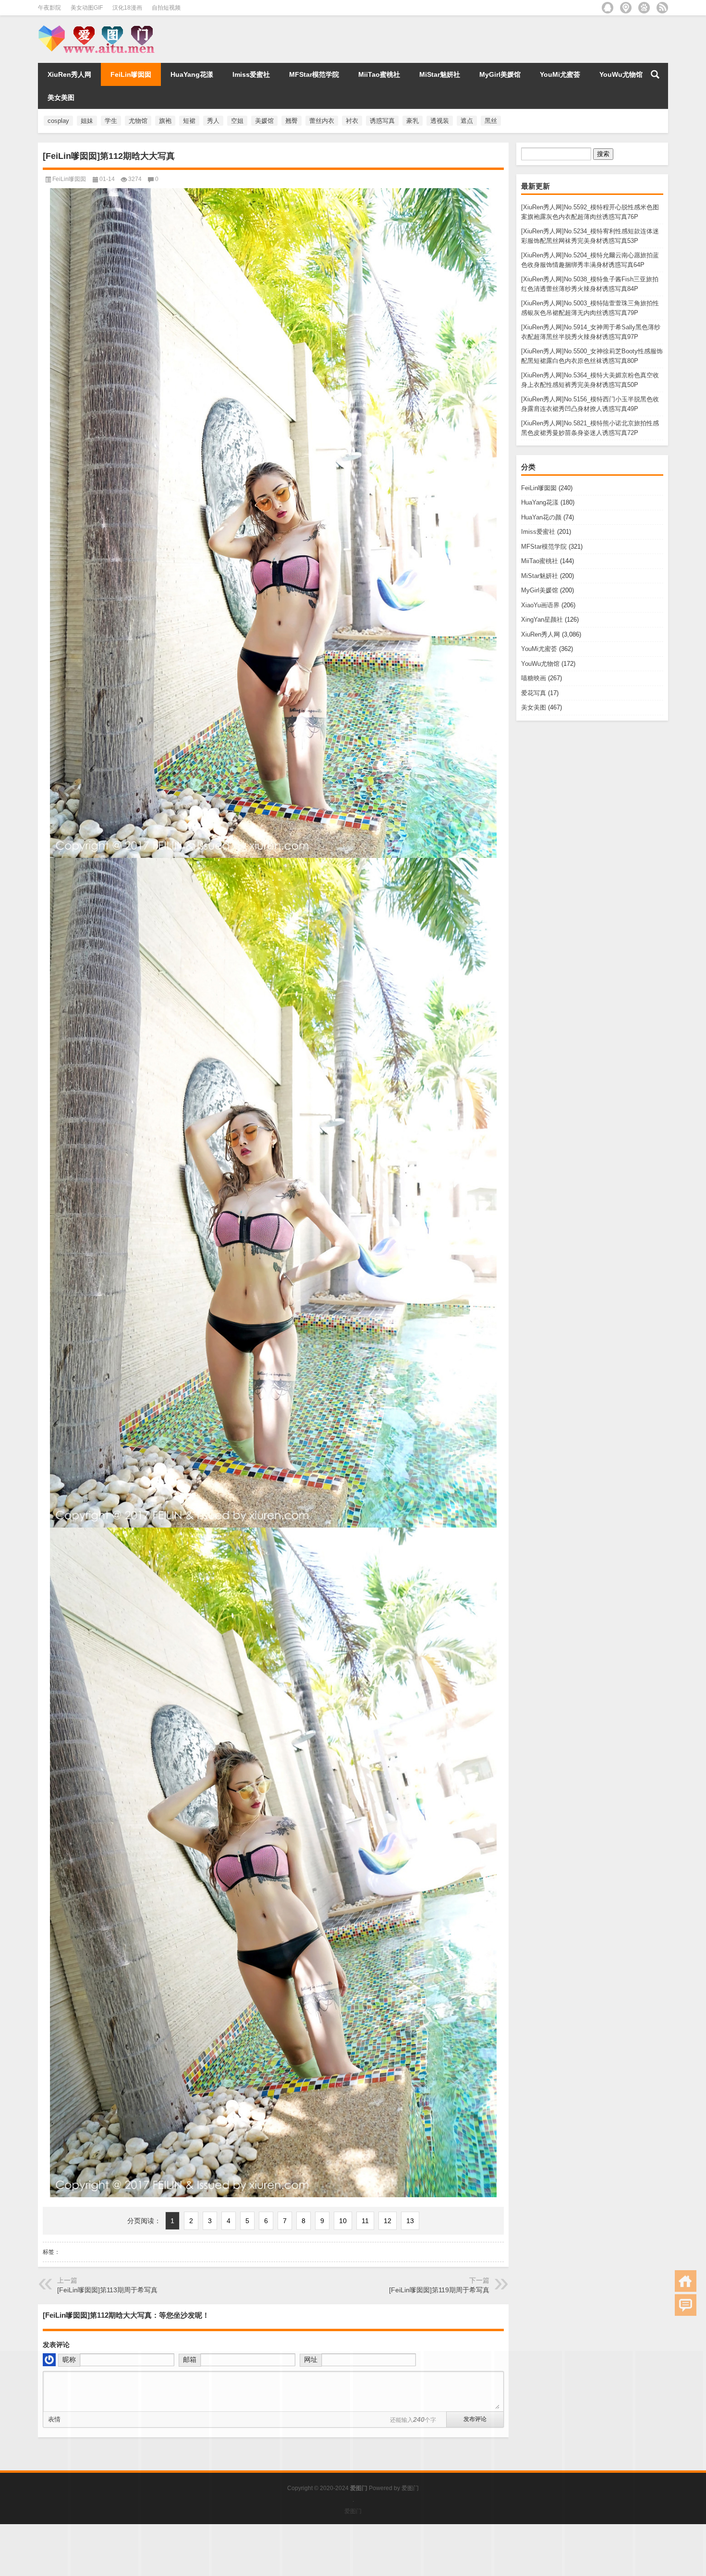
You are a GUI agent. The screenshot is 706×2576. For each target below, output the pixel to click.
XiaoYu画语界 (540, 605)
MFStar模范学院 (314, 74)
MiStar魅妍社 (440, 74)
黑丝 (491, 121)
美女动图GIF (87, 8)
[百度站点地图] (644, 8)
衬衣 (352, 121)
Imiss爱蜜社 (251, 74)
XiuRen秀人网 (69, 74)
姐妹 (87, 121)
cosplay (58, 121)
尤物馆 (138, 121)
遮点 (467, 121)
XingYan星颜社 (542, 620)
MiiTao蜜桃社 (379, 74)
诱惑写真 (382, 121)
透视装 (440, 121)
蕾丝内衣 (322, 121)
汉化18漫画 (127, 8)
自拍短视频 (166, 8)
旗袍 (165, 121)
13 (410, 2221)
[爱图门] (99, 28)
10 (343, 2221)
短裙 (189, 121)
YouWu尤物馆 (621, 74)
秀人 (213, 121)
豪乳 (413, 121)
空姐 (237, 121)
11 (365, 2221)
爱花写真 (534, 693)
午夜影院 (49, 8)
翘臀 (292, 121)
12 (388, 2221)
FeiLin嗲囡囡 (131, 74)
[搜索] (655, 74)
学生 (111, 121)
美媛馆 (264, 121)
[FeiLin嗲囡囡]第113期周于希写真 (107, 2290)
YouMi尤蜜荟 (560, 74)
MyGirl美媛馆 (500, 74)
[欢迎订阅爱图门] (662, 8)
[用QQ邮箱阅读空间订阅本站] (608, 8)
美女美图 (61, 97)
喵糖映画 (534, 678)
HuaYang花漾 (192, 74)
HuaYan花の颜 (541, 517)
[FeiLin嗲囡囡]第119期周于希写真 (439, 2290)
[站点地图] (626, 8)
